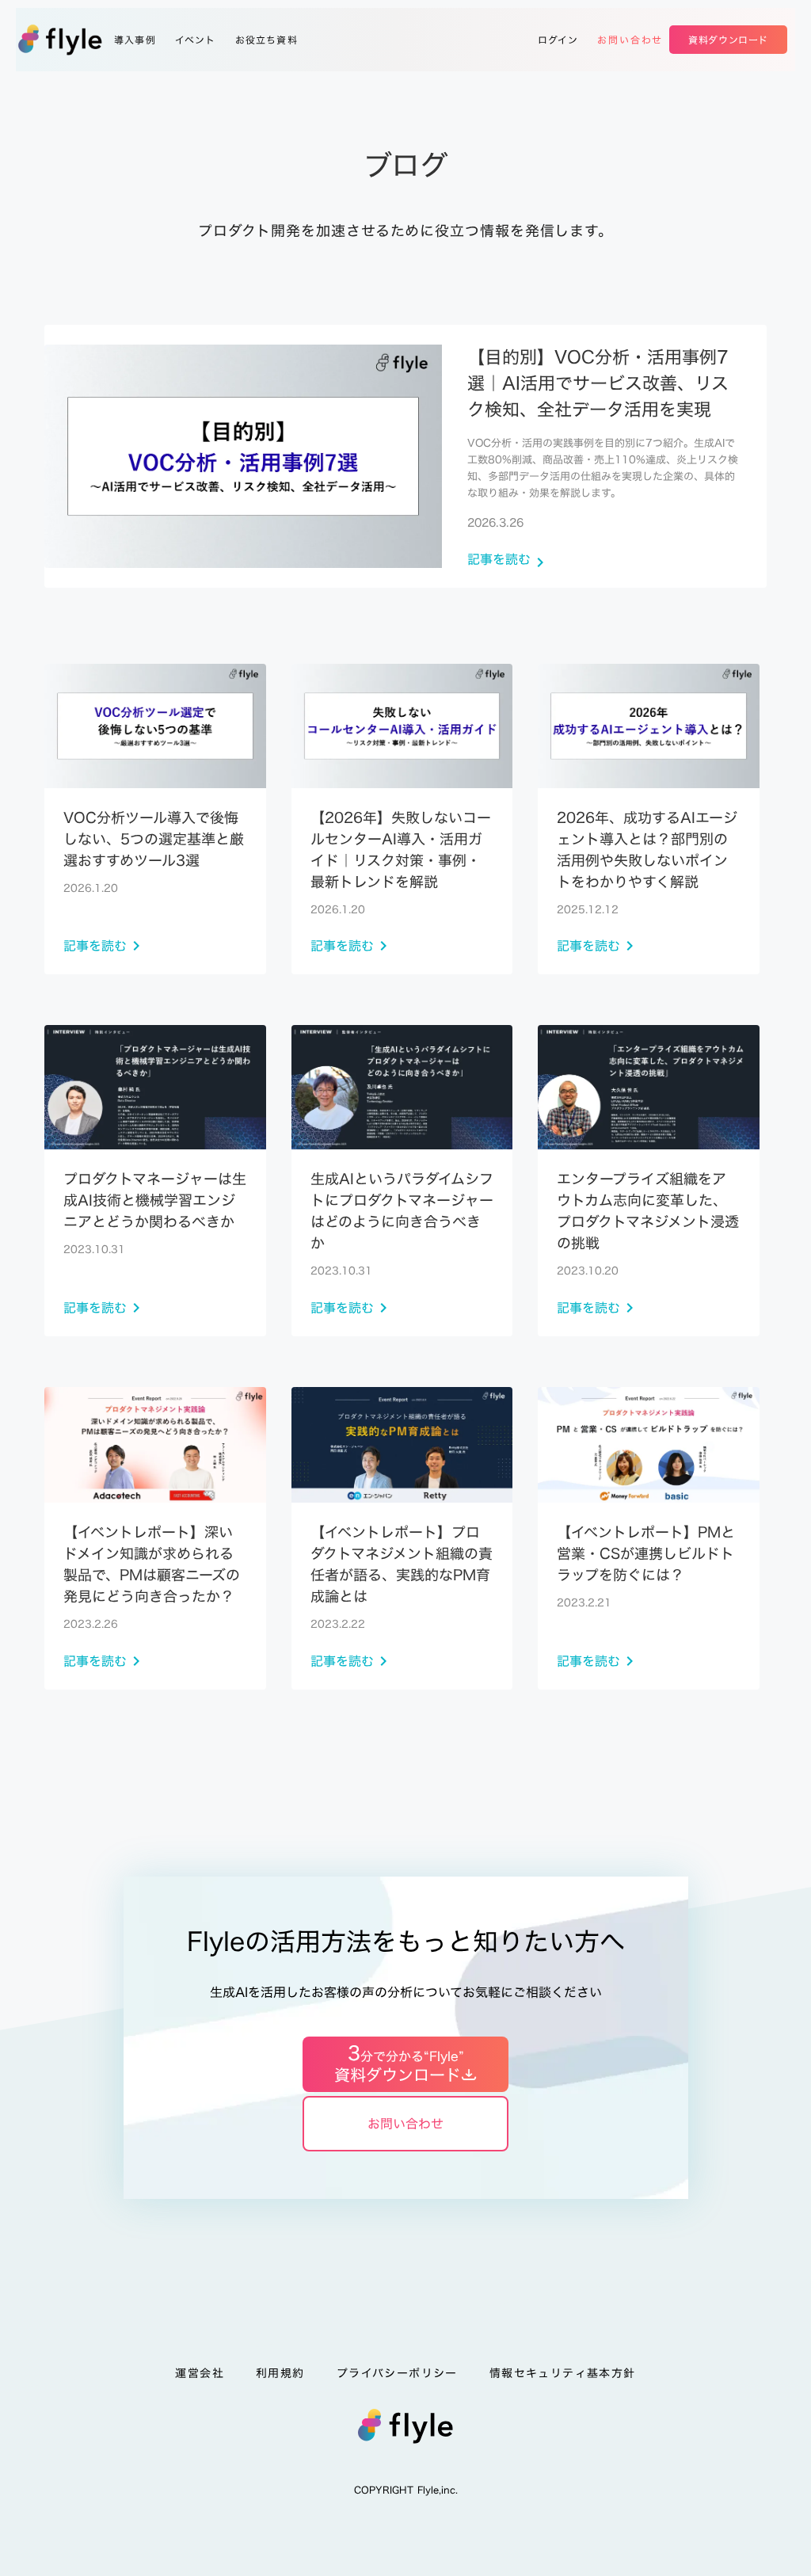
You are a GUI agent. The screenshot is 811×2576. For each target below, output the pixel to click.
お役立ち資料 (267, 40)
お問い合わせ (630, 40)
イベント (196, 40)
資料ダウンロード (728, 40)
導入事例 (135, 40)
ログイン (558, 40)
